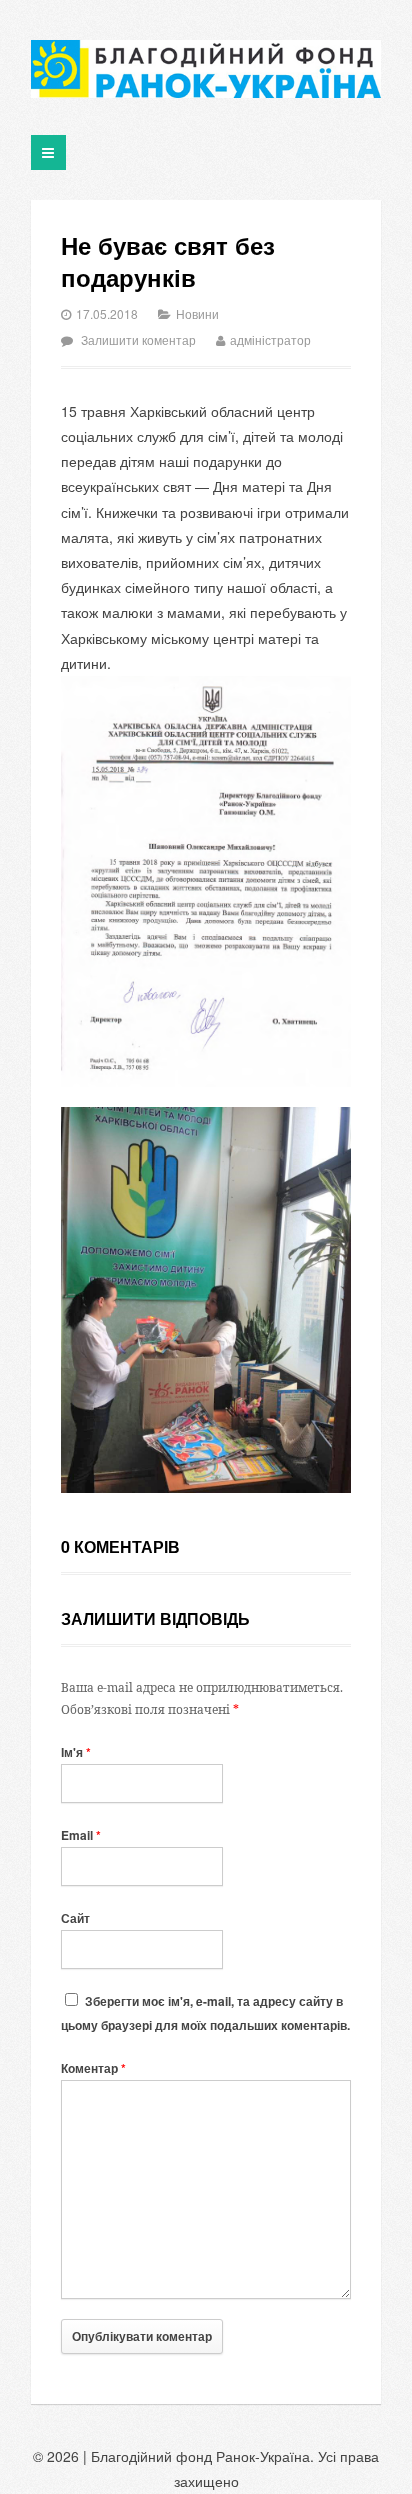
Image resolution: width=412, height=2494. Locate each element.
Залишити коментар (138, 339)
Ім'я (76, 1752)
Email (81, 1835)
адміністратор (270, 339)
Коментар (93, 2068)
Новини (197, 313)
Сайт (75, 1918)
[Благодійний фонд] (206, 69)
